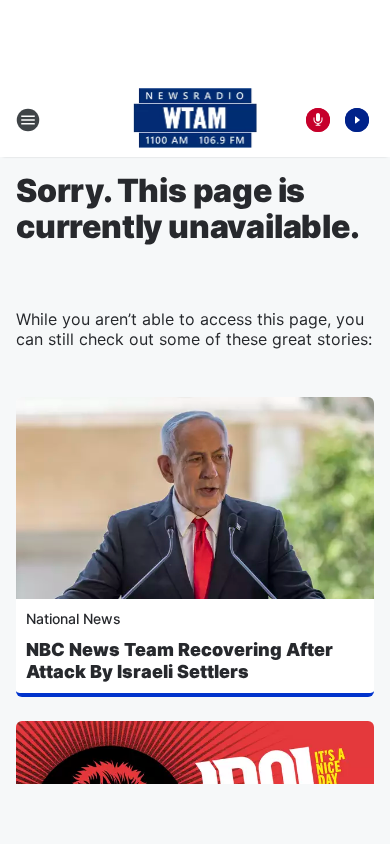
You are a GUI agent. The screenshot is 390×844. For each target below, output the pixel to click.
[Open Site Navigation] (28, 120)
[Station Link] (195, 120)
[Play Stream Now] (357, 120)
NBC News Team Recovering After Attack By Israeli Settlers (179, 660)
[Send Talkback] (318, 120)
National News (73, 618)
